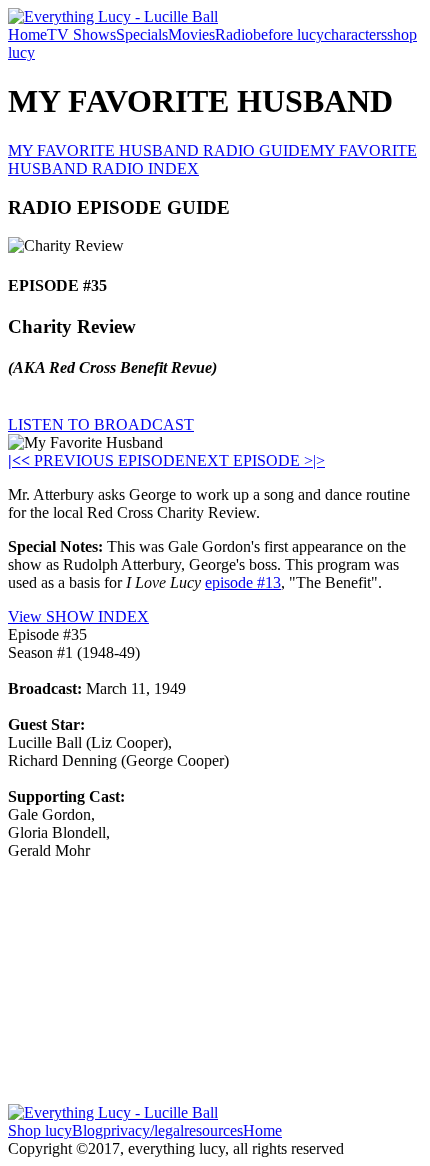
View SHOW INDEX (78, 616)
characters (355, 34)
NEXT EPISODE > (249, 460)
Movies (191, 34)
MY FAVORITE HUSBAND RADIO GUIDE (159, 150)
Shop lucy (40, 1130)
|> (319, 460)
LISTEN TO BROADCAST (101, 424)
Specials (142, 34)
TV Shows (81, 34)
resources (213, 1130)
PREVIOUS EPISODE (103, 460)
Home (27, 34)
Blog (87, 1130)
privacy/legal (143, 1130)
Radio (234, 34)
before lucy (288, 34)
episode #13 (243, 582)
